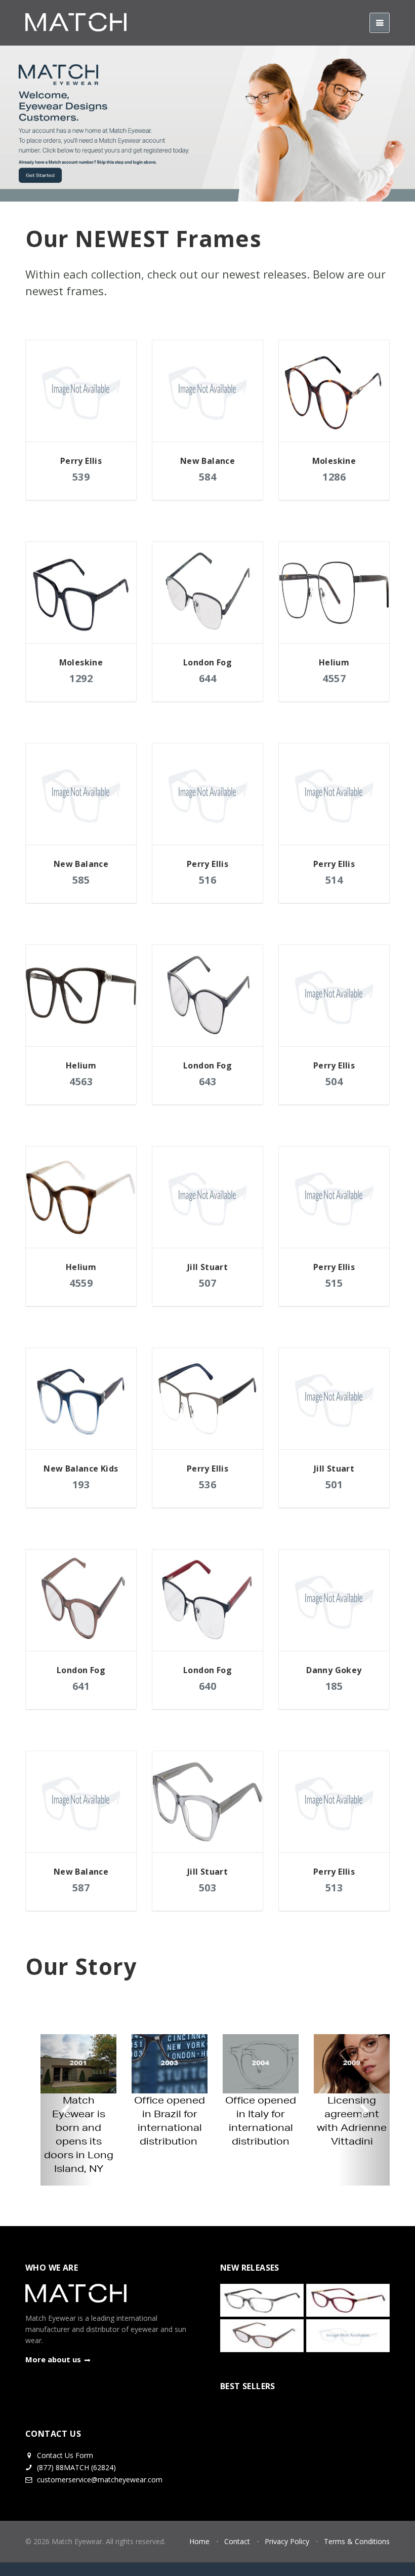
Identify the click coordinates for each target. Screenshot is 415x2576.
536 (208, 1484)
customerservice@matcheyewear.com (100, 2480)
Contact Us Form (64, 2455)
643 (208, 1081)
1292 (81, 678)
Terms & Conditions (357, 2541)
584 (208, 477)
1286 (334, 477)
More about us (53, 2359)
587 (81, 1888)
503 (208, 1888)
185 (334, 1686)
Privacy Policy (287, 2541)
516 (208, 880)
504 (334, 1081)
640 (208, 1686)
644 (208, 678)
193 (81, 1484)
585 (81, 880)
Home (199, 2541)
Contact (237, 2541)
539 (81, 477)
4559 (81, 1283)
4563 (81, 1081)
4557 (334, 678)
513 (334, 1888)
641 (81, 1686)
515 (334, 1283)
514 (334, 880)
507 (208, 1283)
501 (334, 1484)
